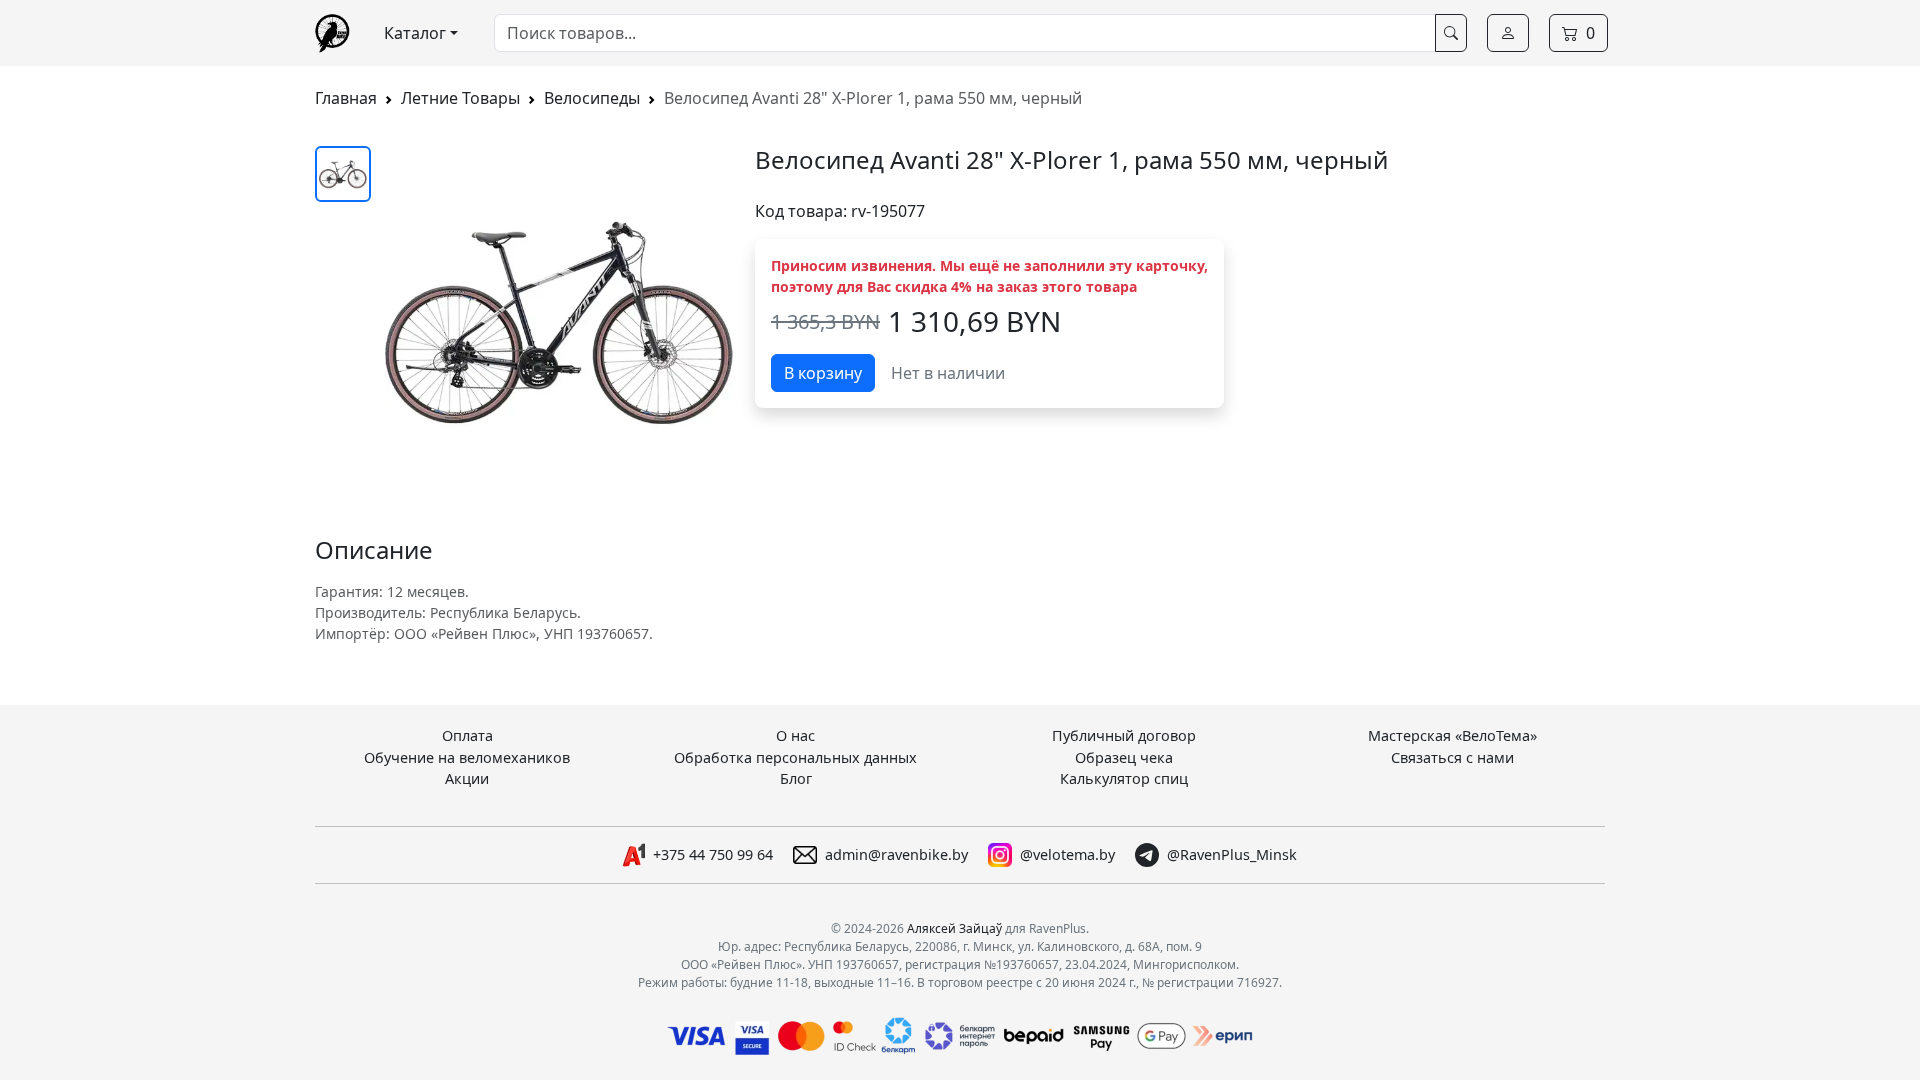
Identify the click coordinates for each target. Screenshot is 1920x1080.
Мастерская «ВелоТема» (1452, 735)
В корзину (823, 373)
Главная (346, 98)
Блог (796, 778)
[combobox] (965, 33)
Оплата (467, 735)
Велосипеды (592, 98)
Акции (467, 778)
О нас (795, 735)
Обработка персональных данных (795, 757)
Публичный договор (1124, 735)
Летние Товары (460, 98)
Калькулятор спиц (1124, 778)
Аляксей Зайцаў (954, 928)
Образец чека (1124, 757)
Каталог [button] (415, 33)
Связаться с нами (1452, 757)
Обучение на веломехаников (467, 757)
